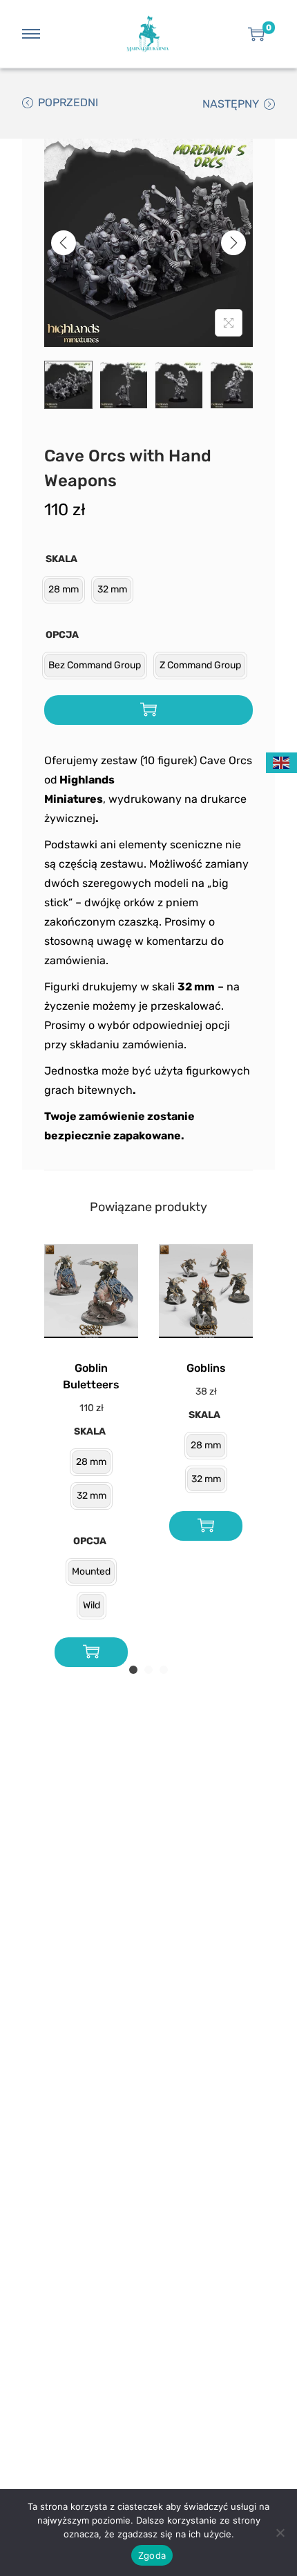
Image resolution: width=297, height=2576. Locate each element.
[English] (282, 762)
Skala (61, 559)
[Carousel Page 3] (164, 1670)
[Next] (233, 243)
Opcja (62, 635)
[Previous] (64, 243)
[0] (256, 34)
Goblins (206, 1368)
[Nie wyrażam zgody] (280, 2533)
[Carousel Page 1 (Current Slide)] (133, 1670)
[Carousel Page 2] (148, 1670)
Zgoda (152, 2555)
